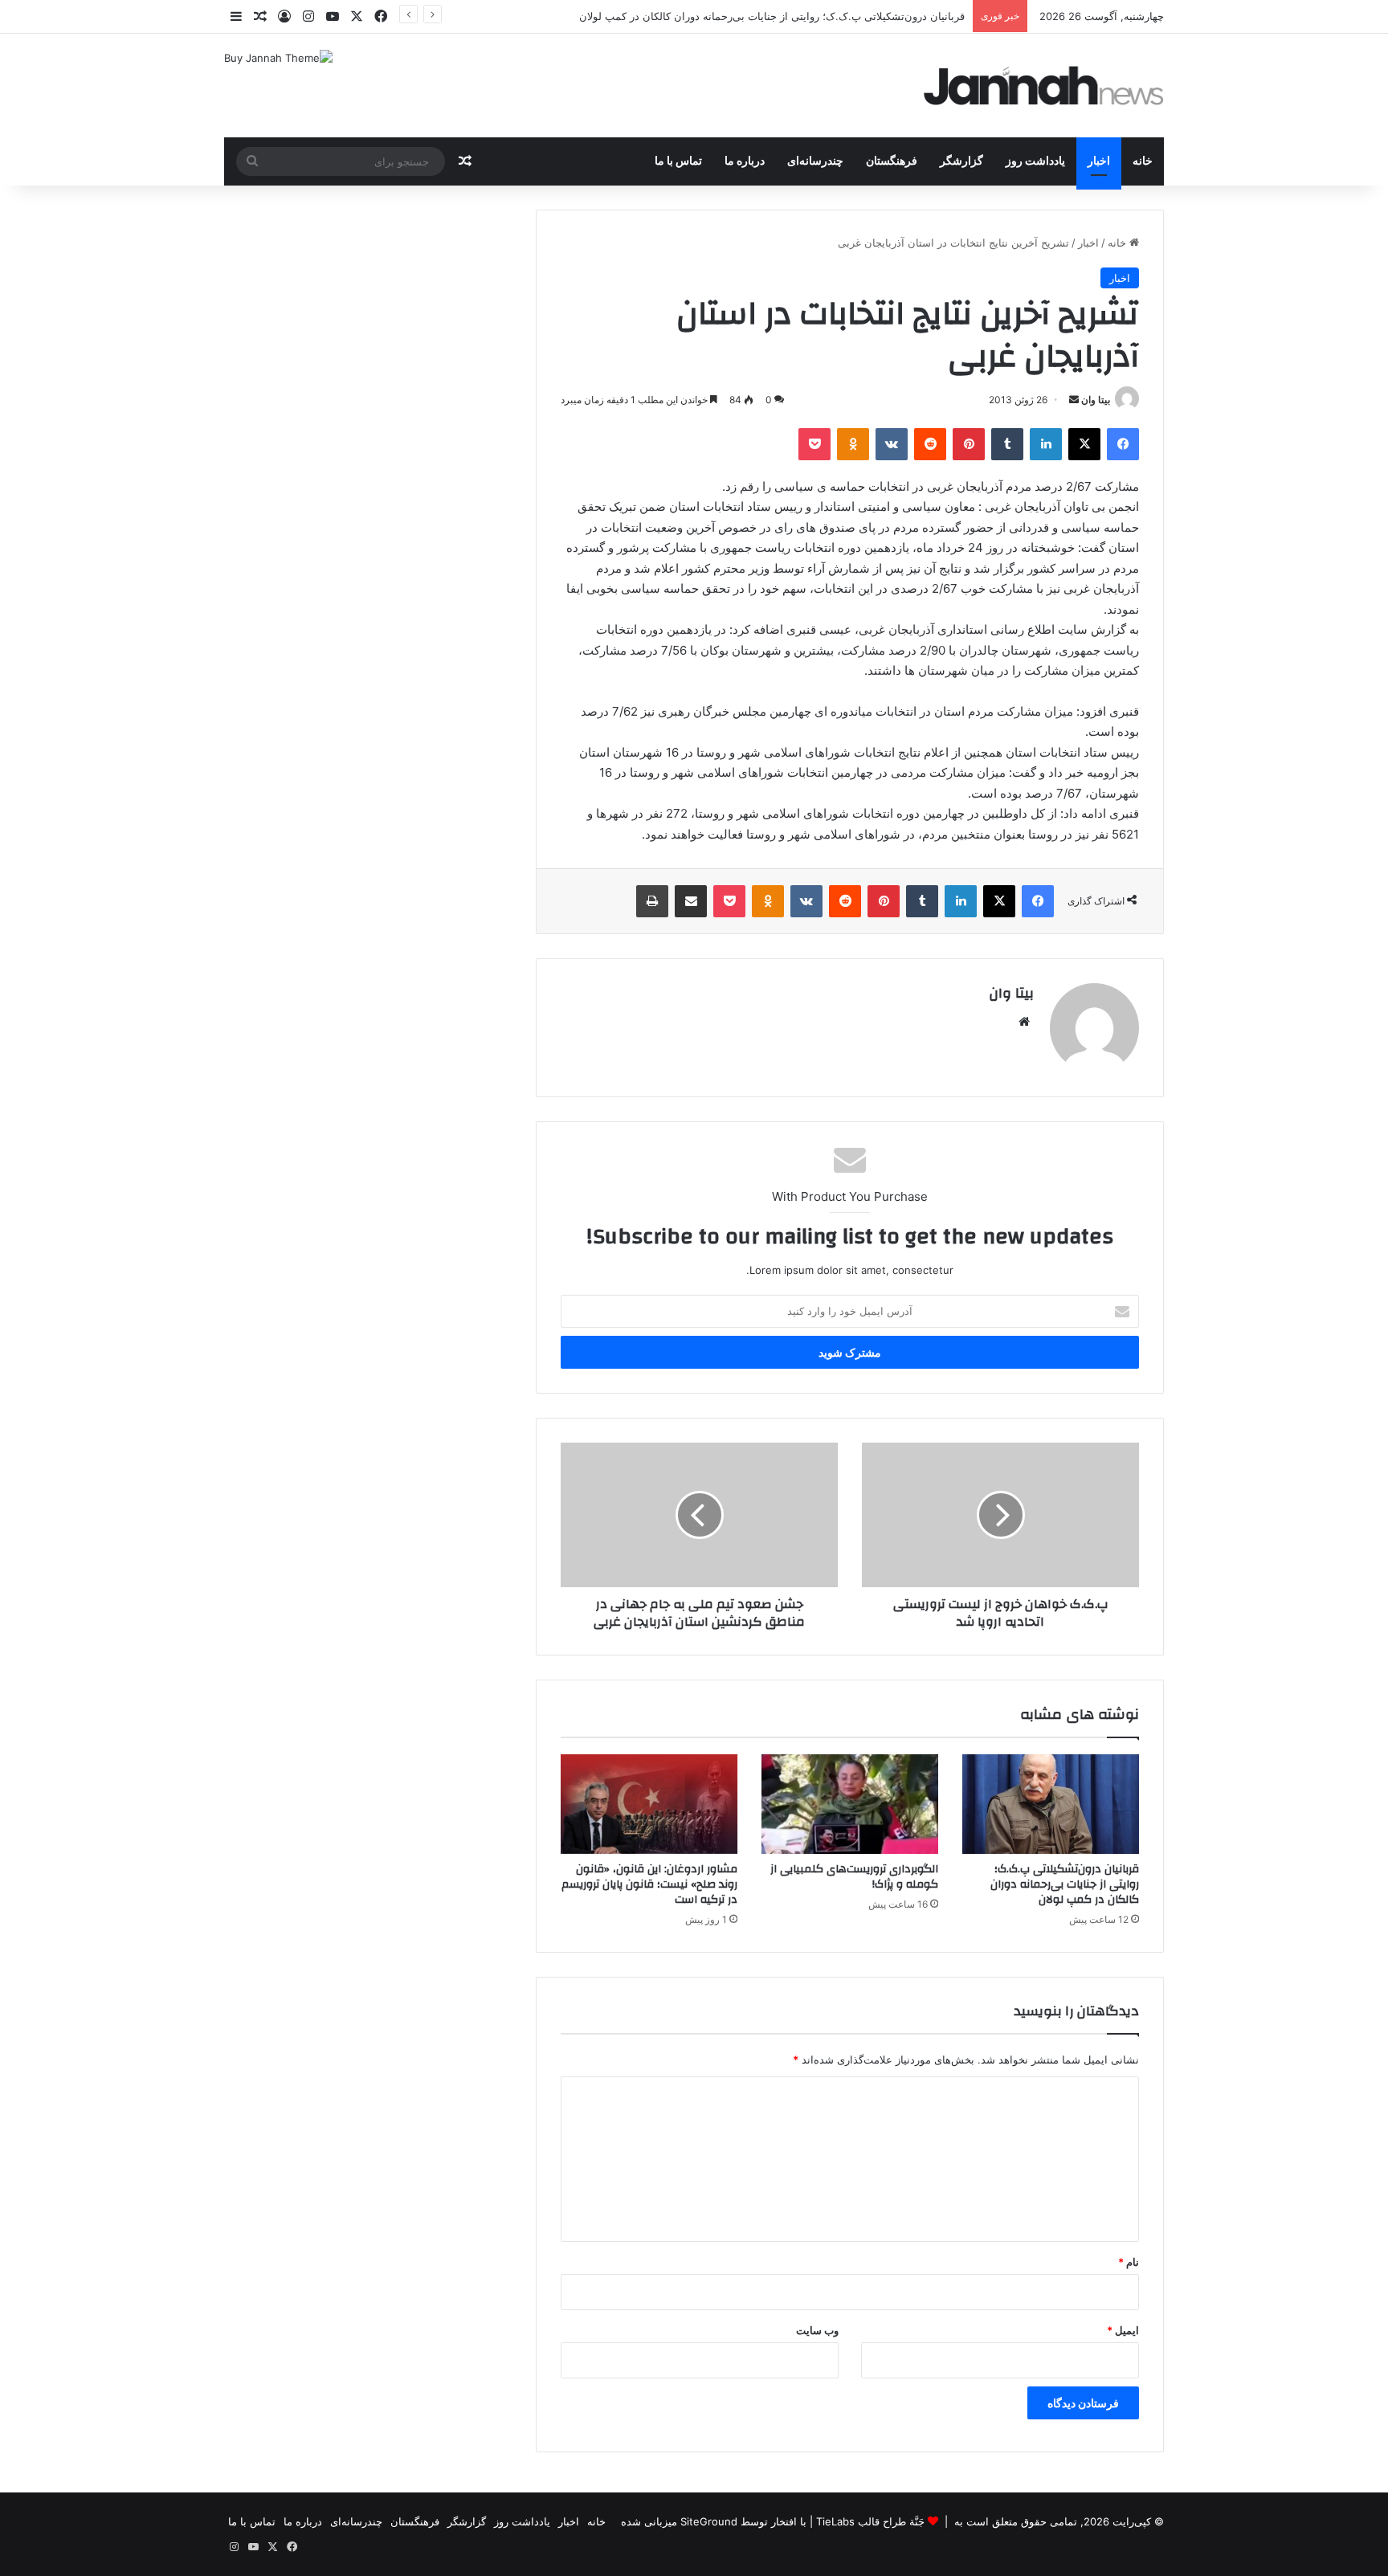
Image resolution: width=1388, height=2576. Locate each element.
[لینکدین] (1046, 444)
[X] (1084, 444)
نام (1129, 2262)
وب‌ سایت (817, 2330)
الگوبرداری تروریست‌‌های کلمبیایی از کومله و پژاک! (854, 1877)
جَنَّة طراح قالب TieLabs (870, 2521)
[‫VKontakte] (892, 444)
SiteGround (709, 2521)
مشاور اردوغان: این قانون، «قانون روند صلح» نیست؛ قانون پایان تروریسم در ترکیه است (649, 1884)
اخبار (1099, 161)
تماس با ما (678, 161)
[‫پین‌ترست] (969, 444)
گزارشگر (961, 161)
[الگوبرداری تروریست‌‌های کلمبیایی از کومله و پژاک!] (850, 1804)
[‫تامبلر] (1007, 444)
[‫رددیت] (930, 444)
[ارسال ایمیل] (1074, 400)
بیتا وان (1096, 400)
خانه (1143, 161)
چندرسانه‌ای (815, 161)
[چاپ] (652, 901)
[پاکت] (814, 444)
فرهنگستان (892, 161)
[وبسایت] (1024, 1022)
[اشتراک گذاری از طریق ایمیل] (691, 901)
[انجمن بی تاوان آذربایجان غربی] (1044, 86)
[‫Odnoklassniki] (853, 444)
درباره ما (745, 161)
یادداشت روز (1035, 161)
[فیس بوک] (1123, 444)
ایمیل (1123, 2330)
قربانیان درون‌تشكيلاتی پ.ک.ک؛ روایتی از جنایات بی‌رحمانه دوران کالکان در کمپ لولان (1065, 1884)
